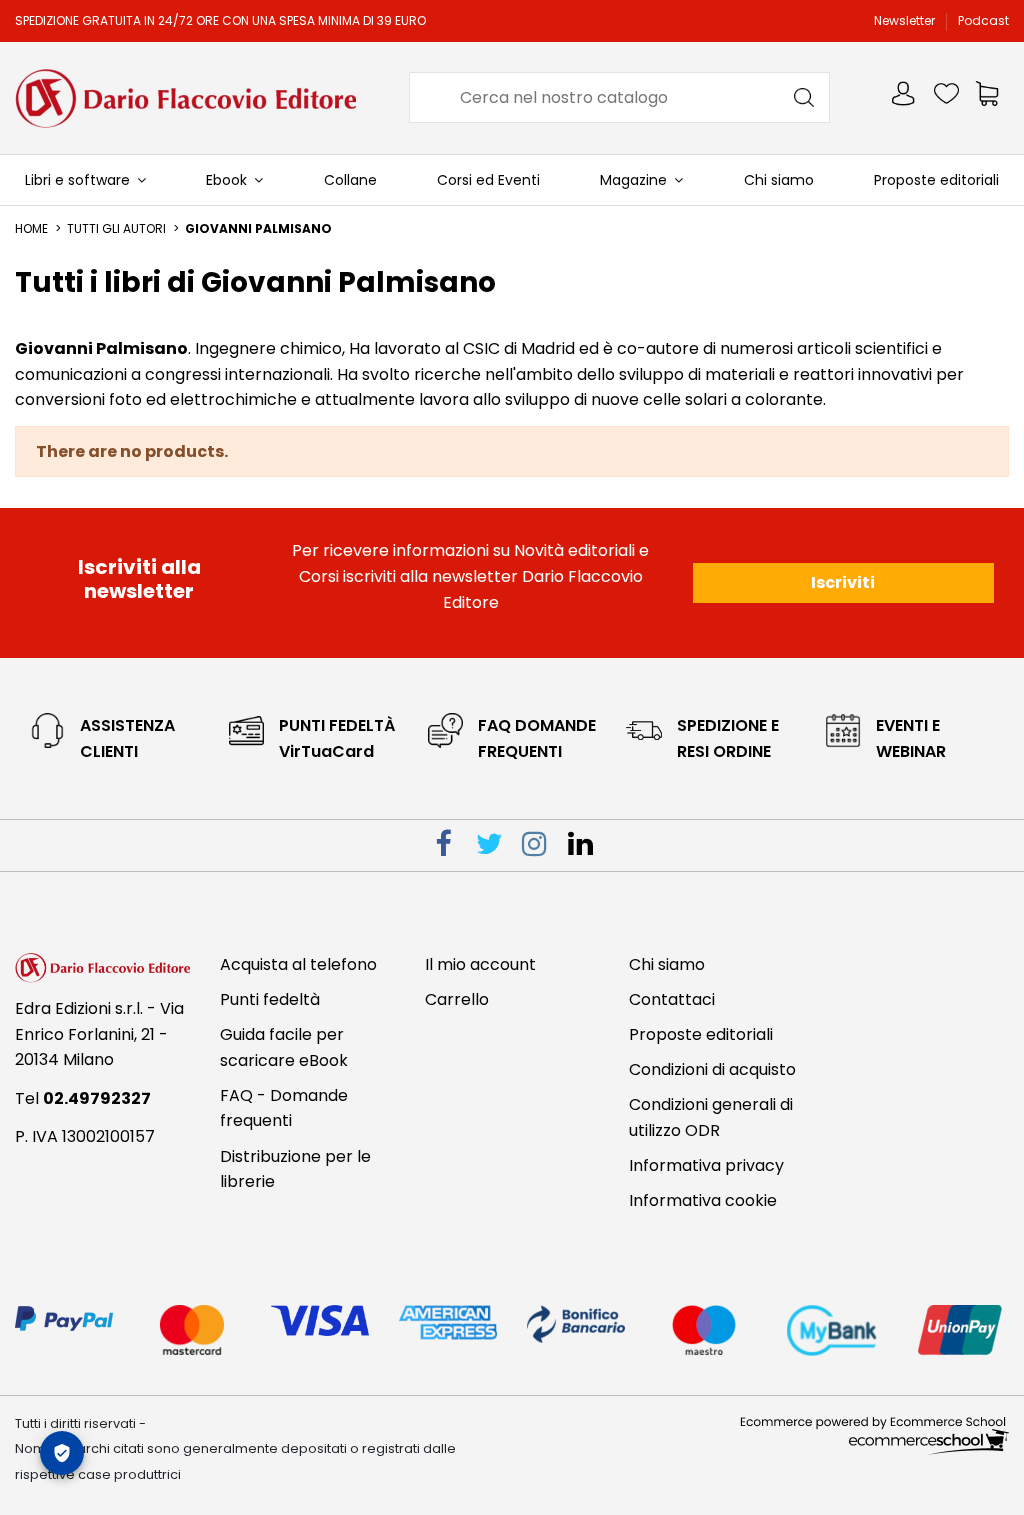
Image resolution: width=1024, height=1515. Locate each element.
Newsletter (906, 20)
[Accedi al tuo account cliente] (905, 97)
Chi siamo (667, 964)
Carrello (457, 999)
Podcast (983, 20)
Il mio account (480, 964)
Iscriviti (843, 582)
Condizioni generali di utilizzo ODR (711, 1117)
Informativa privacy (706, 1165)
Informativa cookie (703, 1200)
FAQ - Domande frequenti (284, 1108)
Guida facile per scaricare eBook (284, 1047)
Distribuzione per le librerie (295, 1169)
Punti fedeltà (270, 999)
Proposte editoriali (701, 1034)
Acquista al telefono (298, 964)
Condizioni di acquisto (712, 1069)
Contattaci (672, 999)
